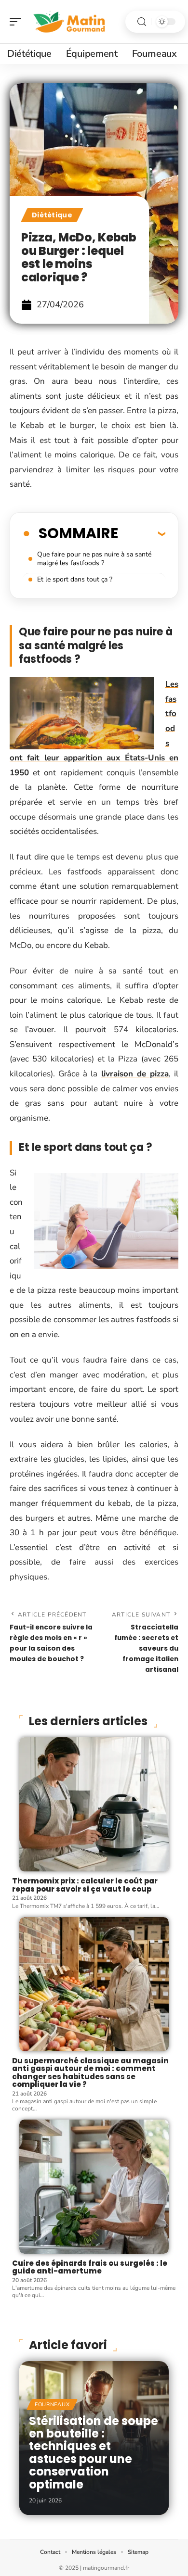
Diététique (52, 215)
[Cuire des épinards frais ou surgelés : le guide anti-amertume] (94, 2187)
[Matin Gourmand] (69, 22)
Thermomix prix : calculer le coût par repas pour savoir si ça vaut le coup (85, 1885)
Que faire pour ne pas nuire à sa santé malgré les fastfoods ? (94, 559)
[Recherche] (142, 22)
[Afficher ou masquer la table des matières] (142, 533)
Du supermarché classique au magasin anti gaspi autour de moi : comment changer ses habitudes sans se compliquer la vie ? (90, 2073)
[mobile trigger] (18, 22)
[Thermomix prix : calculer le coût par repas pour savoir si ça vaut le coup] (94, 1804)
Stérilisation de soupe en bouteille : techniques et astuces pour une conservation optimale (94, 2453)
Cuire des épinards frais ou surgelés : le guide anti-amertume (90, 2267)
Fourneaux (52, 2405)
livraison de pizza (135, 1074)
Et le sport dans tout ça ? (75, 579)
